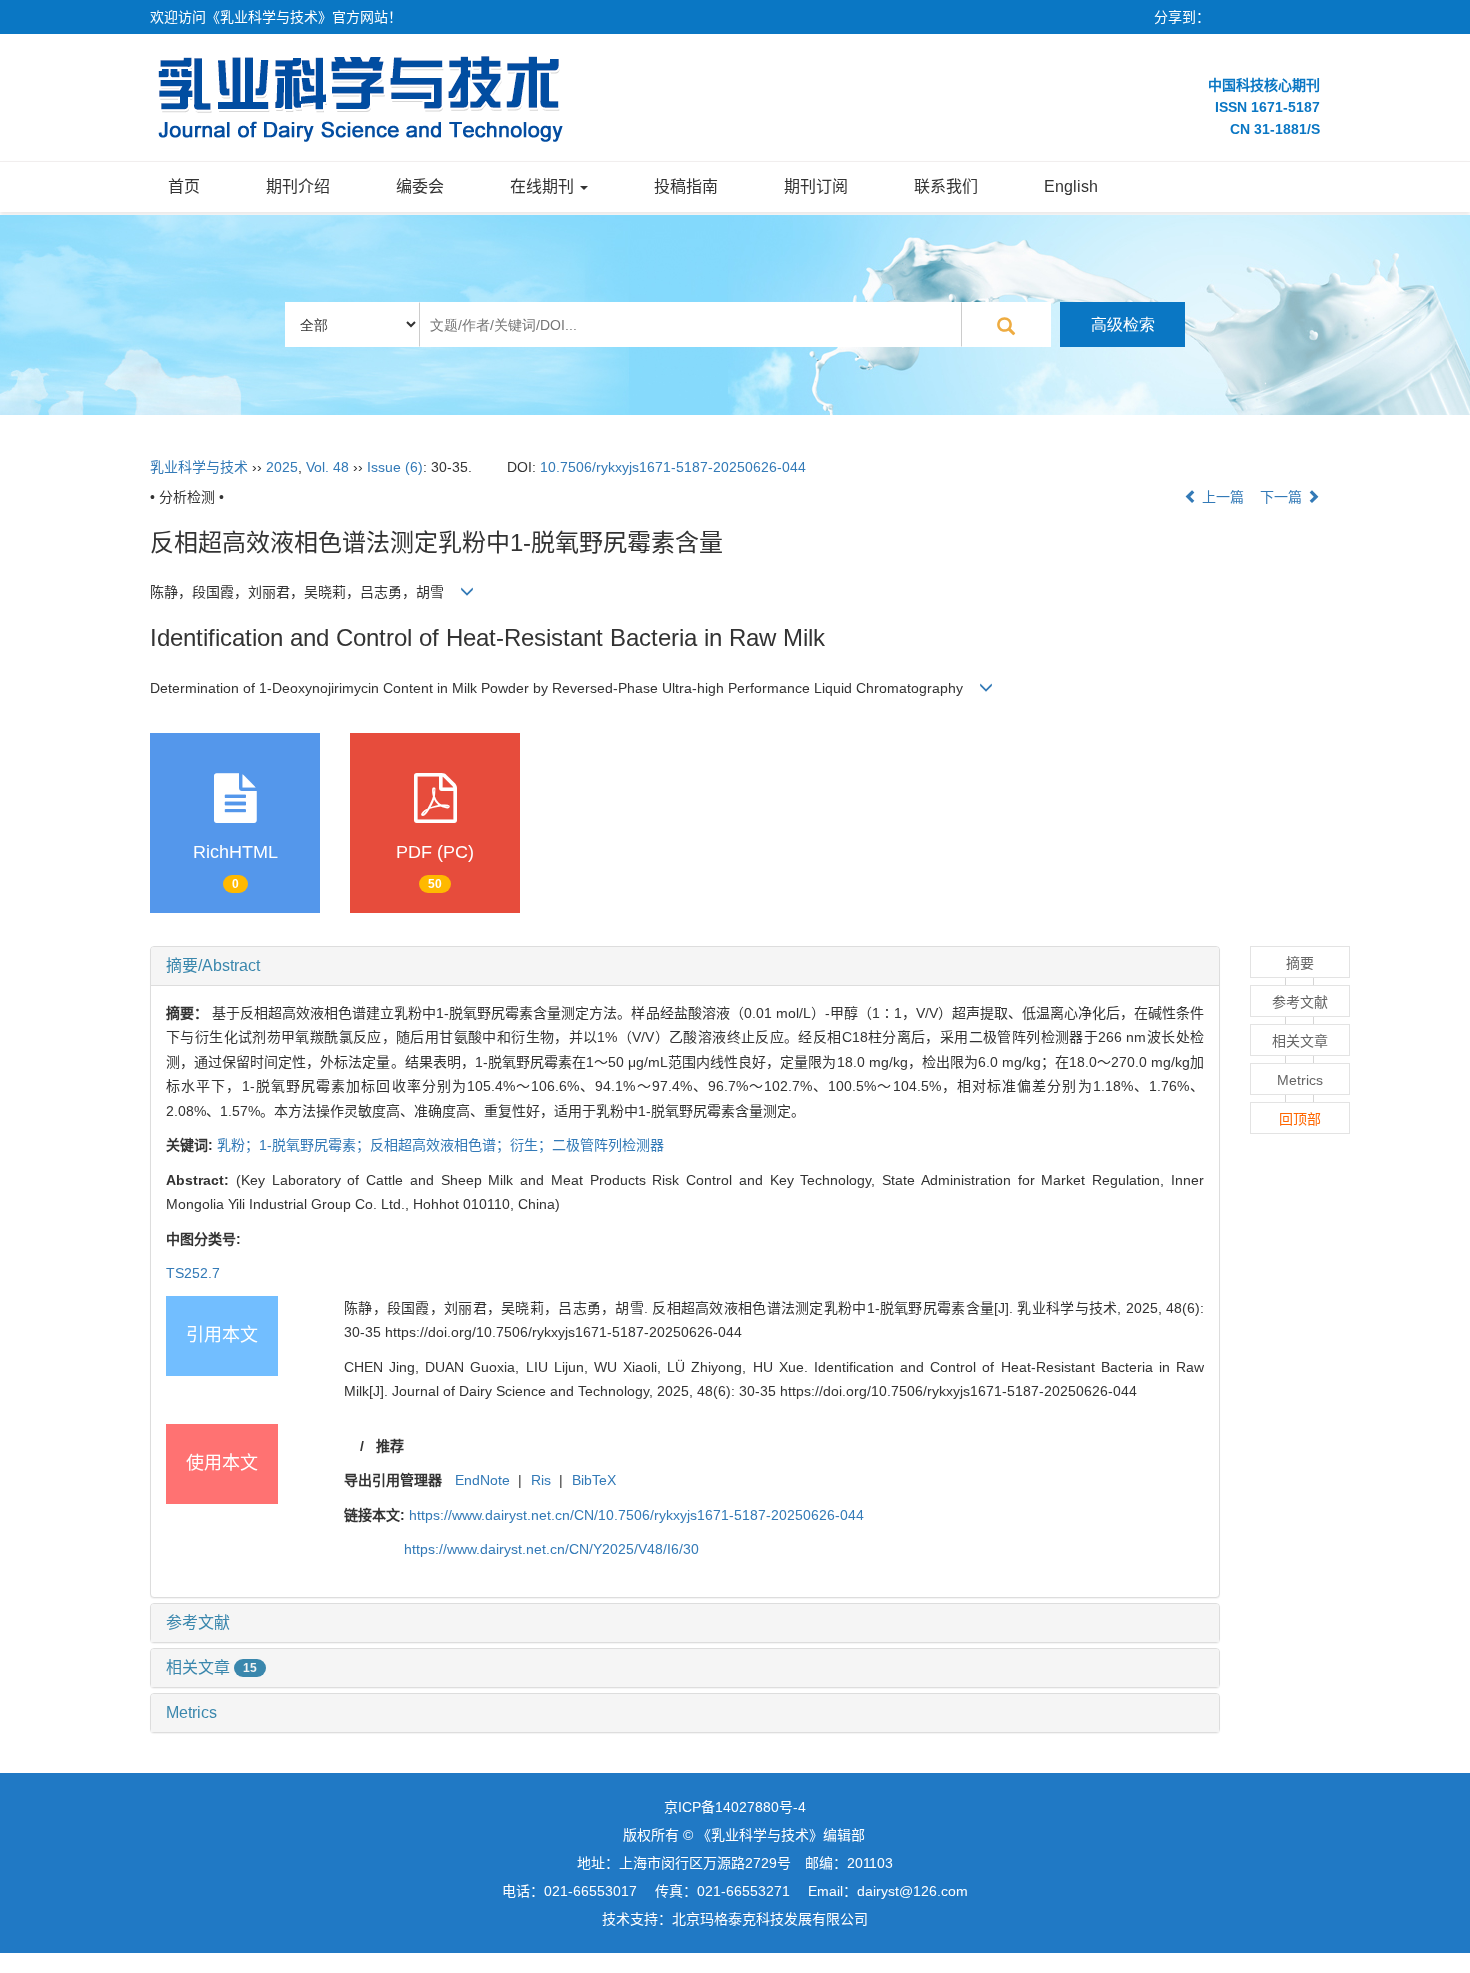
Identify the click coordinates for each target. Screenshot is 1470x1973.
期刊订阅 (816, 186)
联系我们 (946, 186)
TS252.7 (193, 1273)
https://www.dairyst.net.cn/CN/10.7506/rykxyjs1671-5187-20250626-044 (636, 1515)
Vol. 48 (327, 467)
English (1071, 186)
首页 (184, 186)
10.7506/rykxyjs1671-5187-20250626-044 (673, 467)
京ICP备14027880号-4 (735, 1807)
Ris (541, 1480)
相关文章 (211, 1667)
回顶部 (1300, 1119)
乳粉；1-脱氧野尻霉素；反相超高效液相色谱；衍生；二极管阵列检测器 (440, 1145)
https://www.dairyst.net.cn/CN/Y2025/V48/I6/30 (551, 1549)
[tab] (685, 966)
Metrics (191, 1712)
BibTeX (594, 1480)
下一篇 (1283, 497)
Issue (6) (395, 467)
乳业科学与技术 (199, 467)
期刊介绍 (298, 186)
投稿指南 (686, 186)
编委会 (420, 186)
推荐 (390, 1446)
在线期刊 (544, 186)
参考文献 (198, 1622)
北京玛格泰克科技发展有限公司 (770, 1919)
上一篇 (1221, 497)
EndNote (482, 1480)
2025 (282, 467)
